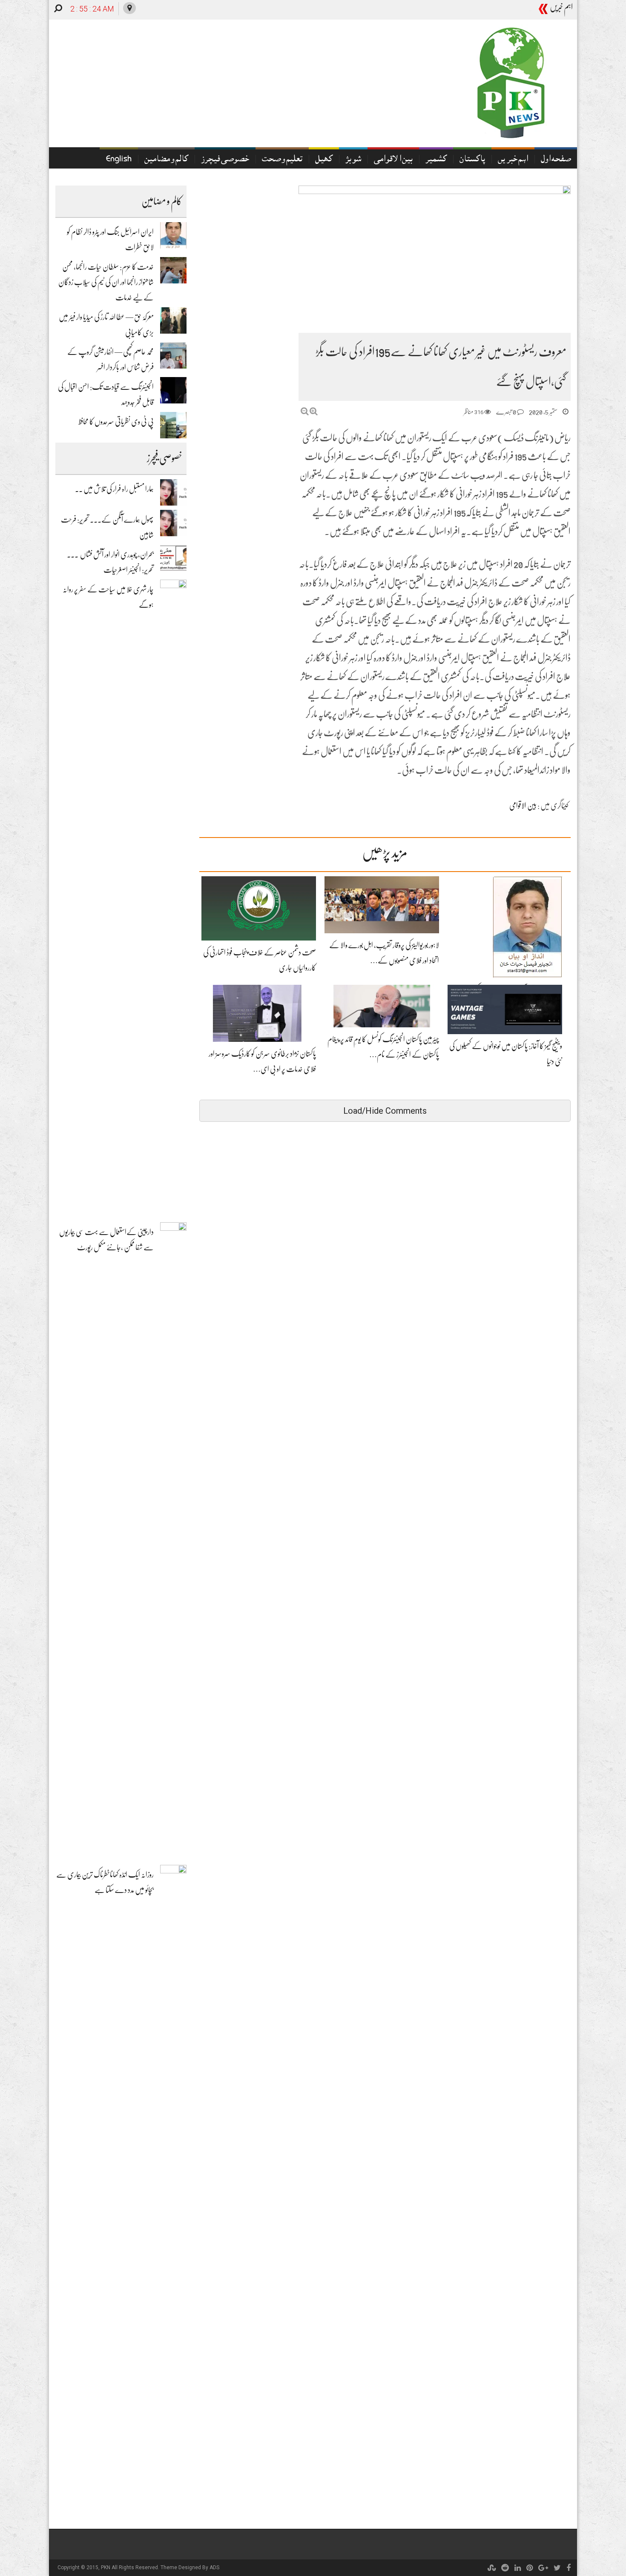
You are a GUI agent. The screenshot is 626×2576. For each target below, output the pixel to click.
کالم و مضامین (166, 160)
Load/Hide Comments (385, 1111)
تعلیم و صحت (282, 160)
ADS (214, 2567)
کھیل (324, 160)
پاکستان (472, 160)
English (119, 160)
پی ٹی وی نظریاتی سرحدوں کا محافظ (116, 422)
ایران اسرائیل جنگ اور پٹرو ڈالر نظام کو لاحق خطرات (474, 10)
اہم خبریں (513, 160)
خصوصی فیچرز (225, 160)
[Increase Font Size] (314, 411)
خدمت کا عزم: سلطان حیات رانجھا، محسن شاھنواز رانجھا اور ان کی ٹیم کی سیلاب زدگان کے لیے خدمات (106, 282)
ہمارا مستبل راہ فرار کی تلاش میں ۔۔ (114, 489)
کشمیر (436, 160)
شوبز (353, 160)
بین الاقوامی (393, 160)
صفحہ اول (556, 160)
